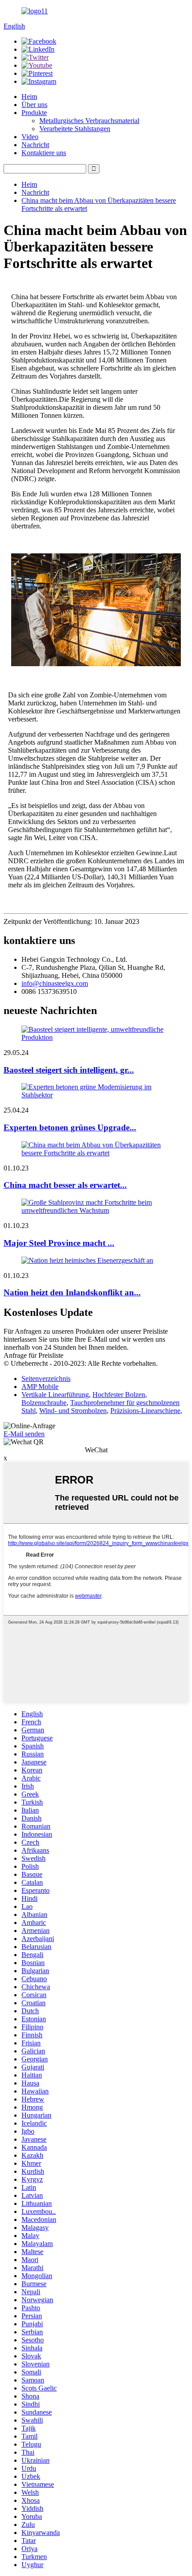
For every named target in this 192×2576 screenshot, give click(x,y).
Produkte (34, 113)
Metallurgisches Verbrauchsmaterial (89, 121)
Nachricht (35, 145)
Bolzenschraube (44, 1403)
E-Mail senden (24, 1434)
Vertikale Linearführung (55, 1395)
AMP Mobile (40, 1387)
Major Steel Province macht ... (59, 1243)
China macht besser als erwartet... (65, 1185)
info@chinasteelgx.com (55, 983)
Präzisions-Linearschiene (145, 1411)
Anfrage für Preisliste (33, 1355)
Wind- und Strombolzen (73, 1411)
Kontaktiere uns (44, 153)
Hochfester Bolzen (119, 1395)
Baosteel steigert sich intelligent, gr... (69, 1070)
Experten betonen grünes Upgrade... (70, 1127)
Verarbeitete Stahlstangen (75, 129)
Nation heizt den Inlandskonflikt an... (72, 1292)
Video (30, 137)
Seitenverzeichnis (46, 1379)
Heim (29, 97)
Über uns (34, 105)
